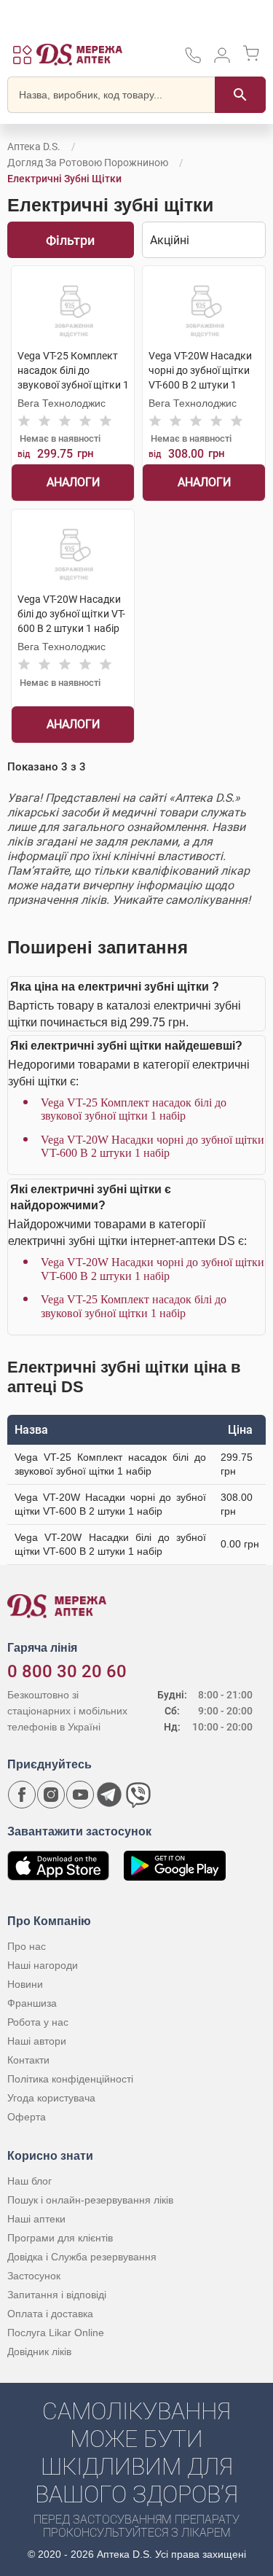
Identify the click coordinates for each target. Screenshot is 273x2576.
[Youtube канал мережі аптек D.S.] (80, 1795)
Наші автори (37, 2041)
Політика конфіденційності (70, 2079)
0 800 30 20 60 (67, 1671)
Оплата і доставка (50, 2314)
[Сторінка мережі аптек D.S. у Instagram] (51, 1795)
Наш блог (29, 2181)
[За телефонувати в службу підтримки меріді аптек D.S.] (193, 60)
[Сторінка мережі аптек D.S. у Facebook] (22, 1795)
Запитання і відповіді (57, 2295)
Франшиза (32, 2003)
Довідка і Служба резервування (82, 2257)
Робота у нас (38, 2022)
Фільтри (70, 240)
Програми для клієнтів (60, 2238)
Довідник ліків (39, 2351)
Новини (25, 1984)
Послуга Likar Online (56, 2333)
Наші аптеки (36, 2219)
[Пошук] (240, 95)
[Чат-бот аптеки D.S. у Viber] (138, 1795)
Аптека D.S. (34, 147)
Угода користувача (51, 2098)
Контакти (28, 2060)
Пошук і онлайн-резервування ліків (90, 2200)
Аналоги (73, 482)
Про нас (27, 1946)
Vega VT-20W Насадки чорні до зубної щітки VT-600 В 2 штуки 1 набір (153, 1146)
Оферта (27, 2117)
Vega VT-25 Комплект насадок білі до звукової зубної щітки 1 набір (134, 1109)
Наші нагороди (43, 1965)
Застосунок (34, 2276)
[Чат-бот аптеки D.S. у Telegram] (109, 1795)
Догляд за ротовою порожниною (88, 163)
